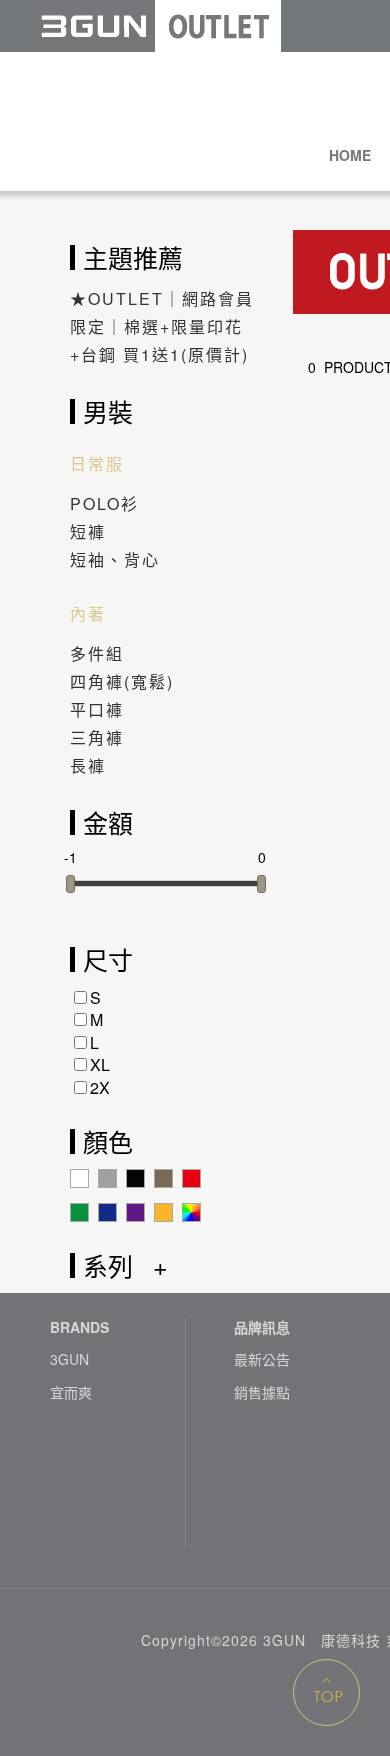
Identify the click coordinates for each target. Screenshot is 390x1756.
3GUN (69, 1359)
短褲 (88, 531)
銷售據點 (262, 1392)
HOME (350, 155)
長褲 (88, 765)
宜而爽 (71, 1392)
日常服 (97, 464)
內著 (88, 614)
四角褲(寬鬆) (122, 681)
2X (100, 1087)
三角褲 (97, 737)
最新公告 (262, 1359)
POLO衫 (104, 503)
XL (100, 1064)
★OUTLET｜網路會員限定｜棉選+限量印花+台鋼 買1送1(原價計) (162, 326)
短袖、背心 (115, 559)
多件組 (97, 653)
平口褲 (97, 709)
